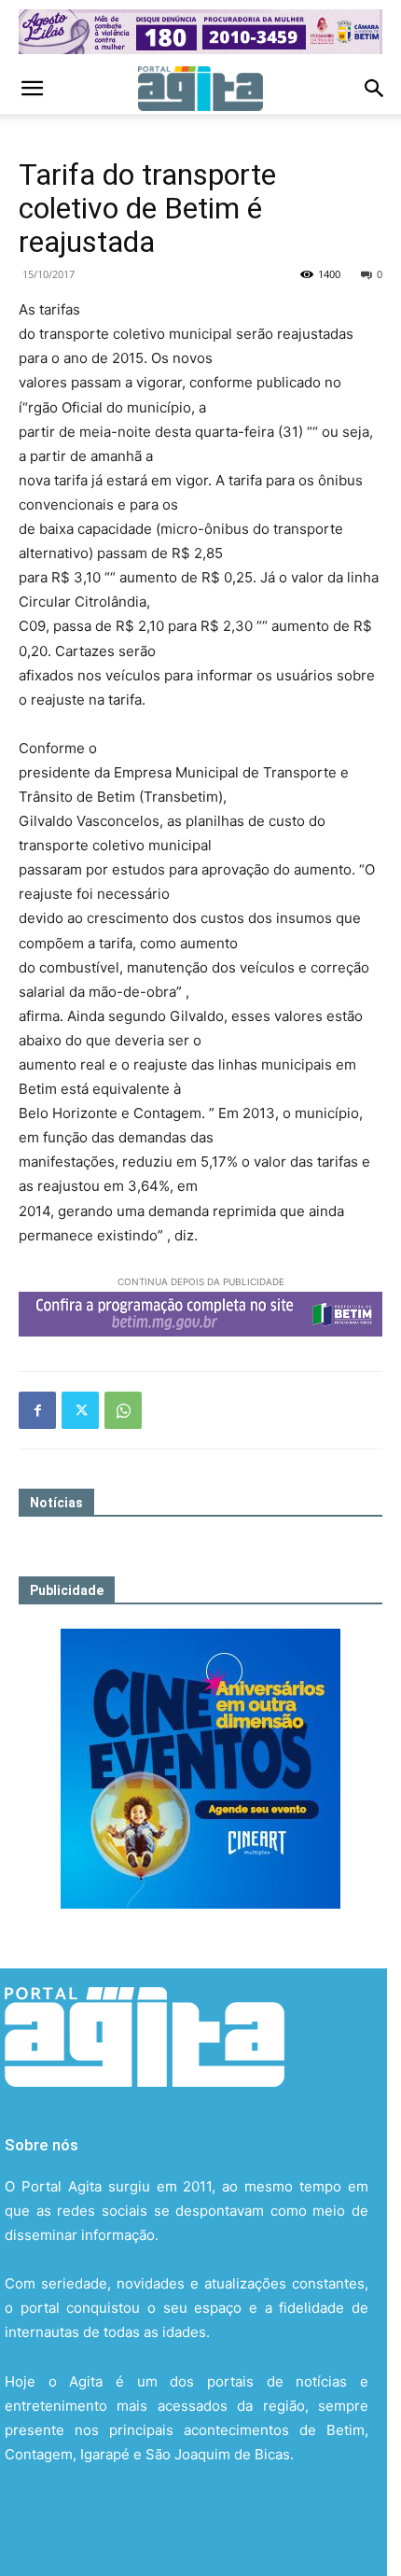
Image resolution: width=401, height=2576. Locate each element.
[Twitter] (80, 1410)
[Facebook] (37, 1410)
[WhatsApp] (123, 1410)
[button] (32, 89)
